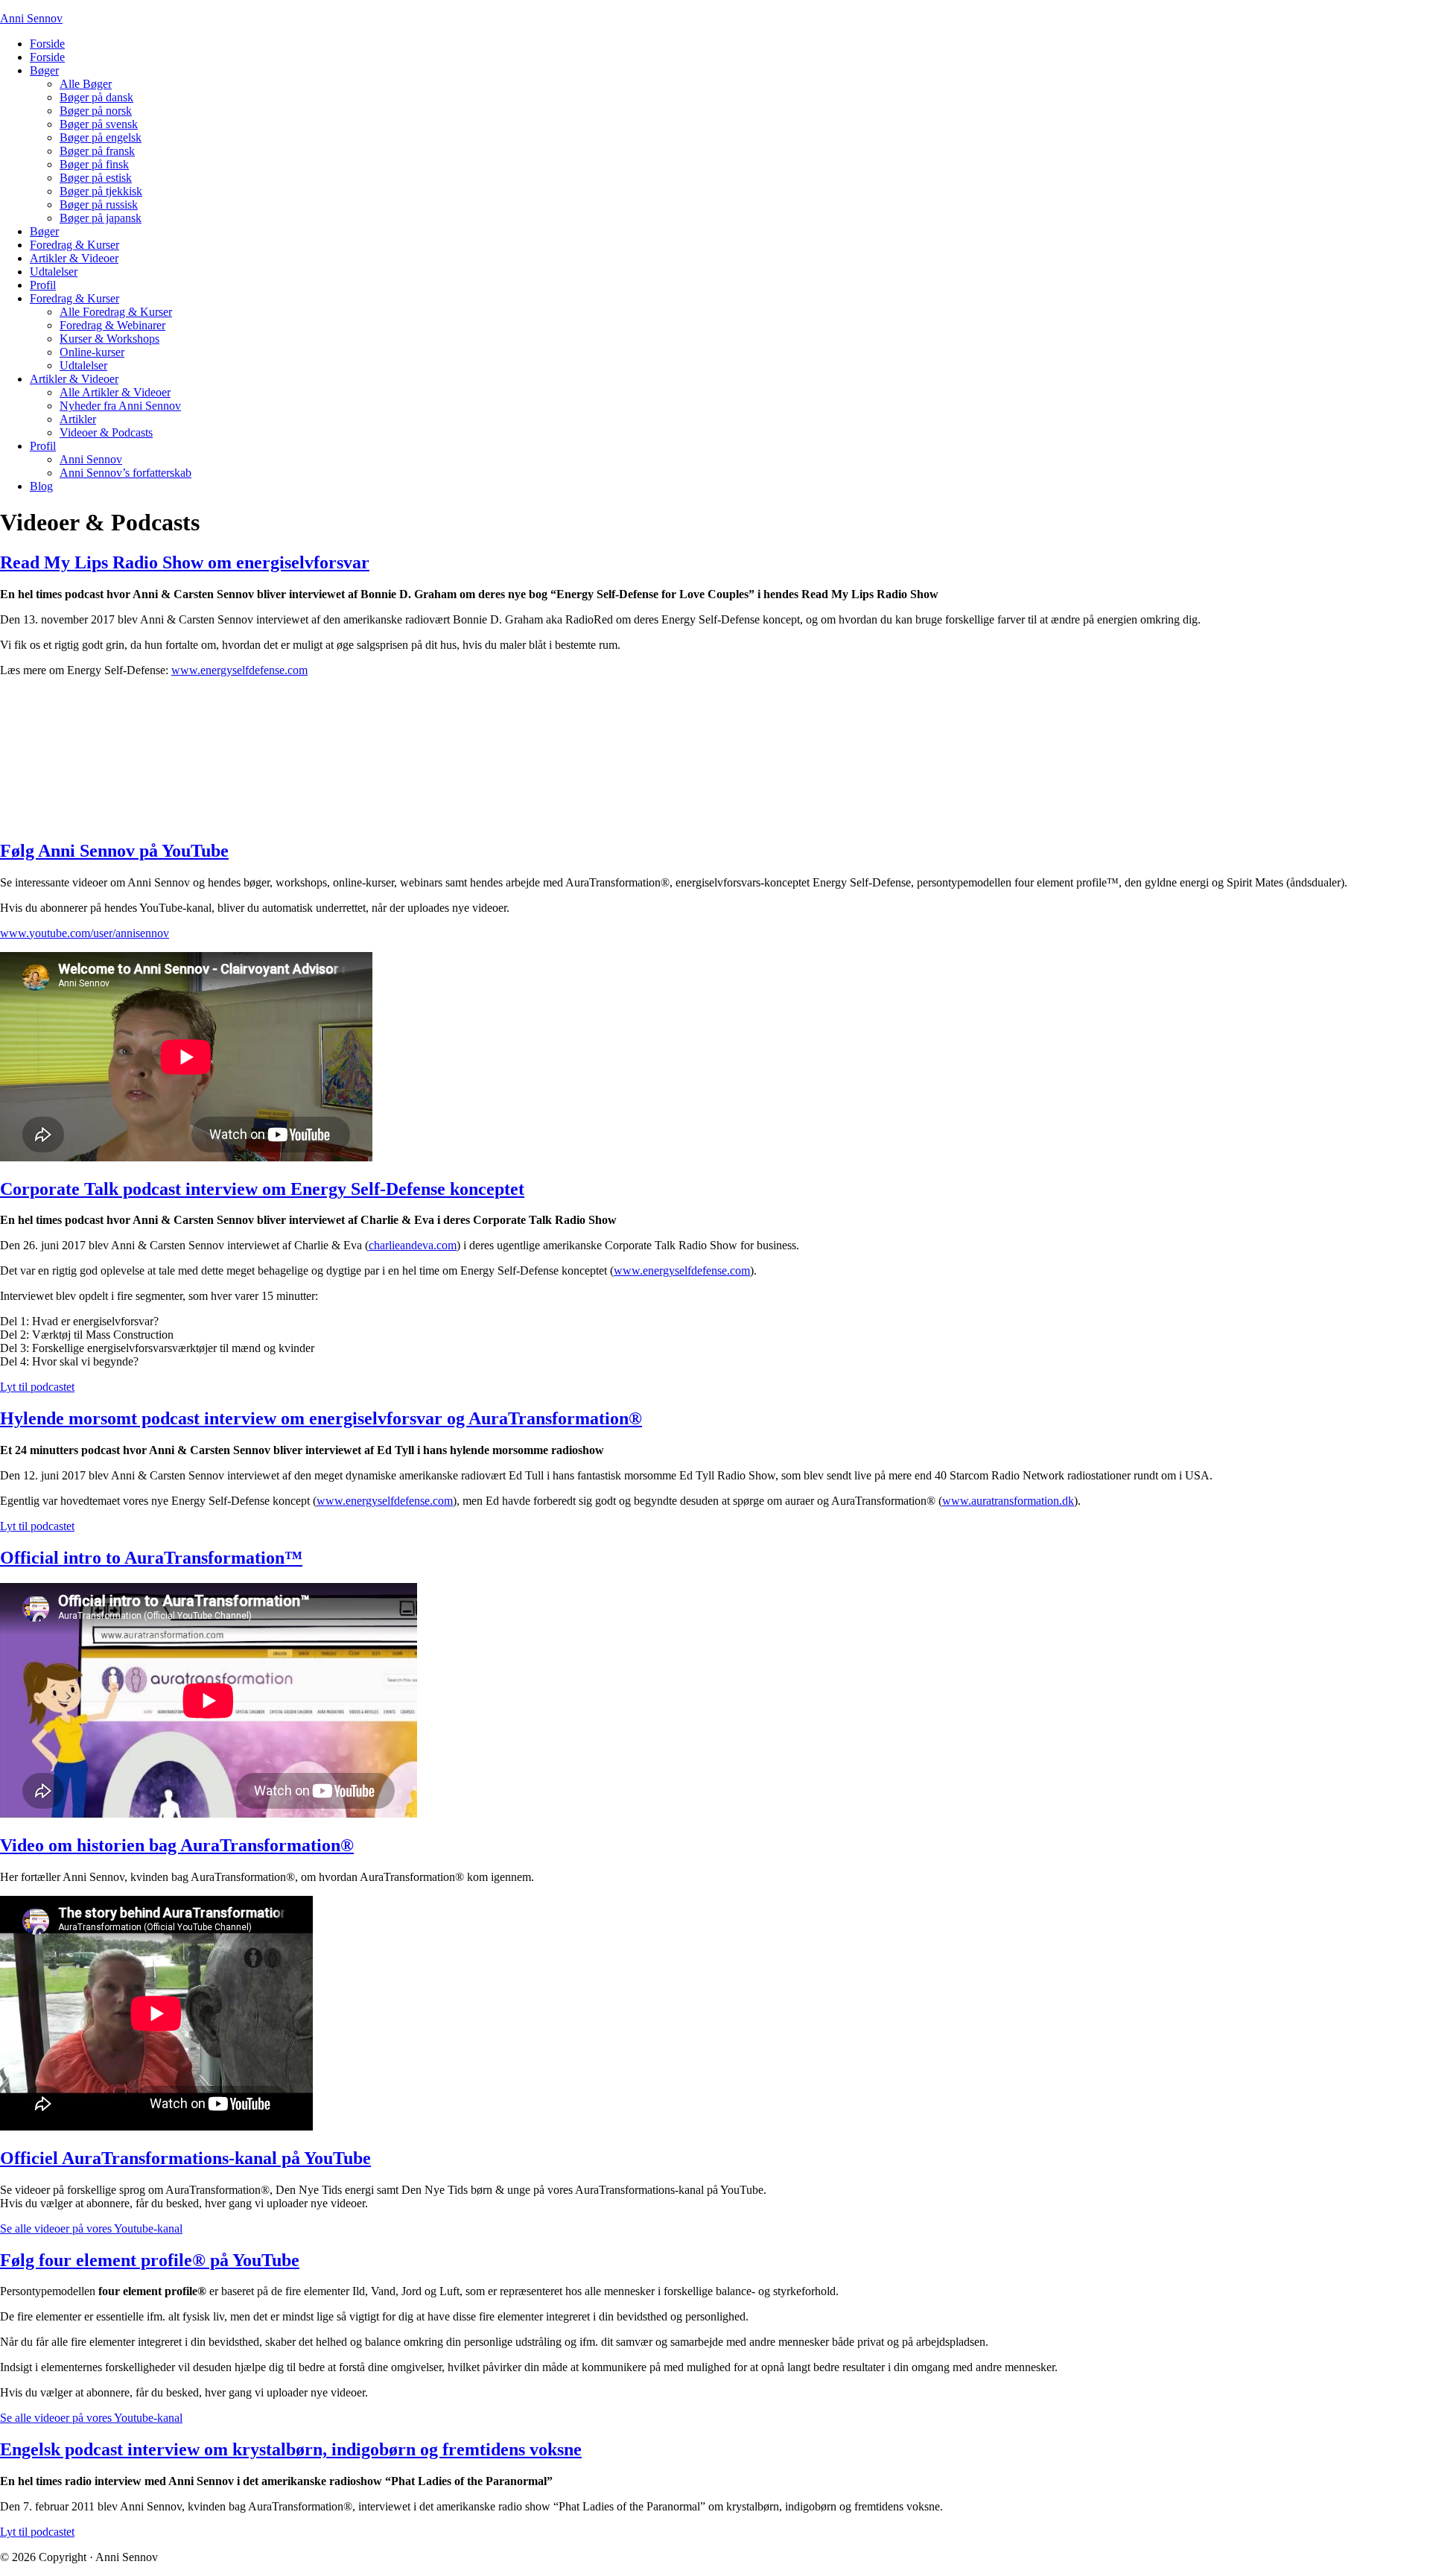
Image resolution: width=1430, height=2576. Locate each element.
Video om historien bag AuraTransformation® (177, 1845)
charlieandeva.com (413, 1245)
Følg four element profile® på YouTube (150, 2260)
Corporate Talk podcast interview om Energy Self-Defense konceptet (262, 1189)
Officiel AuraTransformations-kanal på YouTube (185, 2158)
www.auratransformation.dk (1008, 1501)
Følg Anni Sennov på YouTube (114, 851)
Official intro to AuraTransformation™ (151, 1558)
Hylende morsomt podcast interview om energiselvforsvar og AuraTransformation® (321, 1418)
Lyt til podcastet (37, 1387)
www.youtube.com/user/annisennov (85, 933)
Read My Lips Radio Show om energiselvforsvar (185, 562)
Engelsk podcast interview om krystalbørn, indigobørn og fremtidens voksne (291, 2449)
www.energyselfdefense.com (239, 670)
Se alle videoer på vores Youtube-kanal (91, 2228)
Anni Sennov (31, 18)
